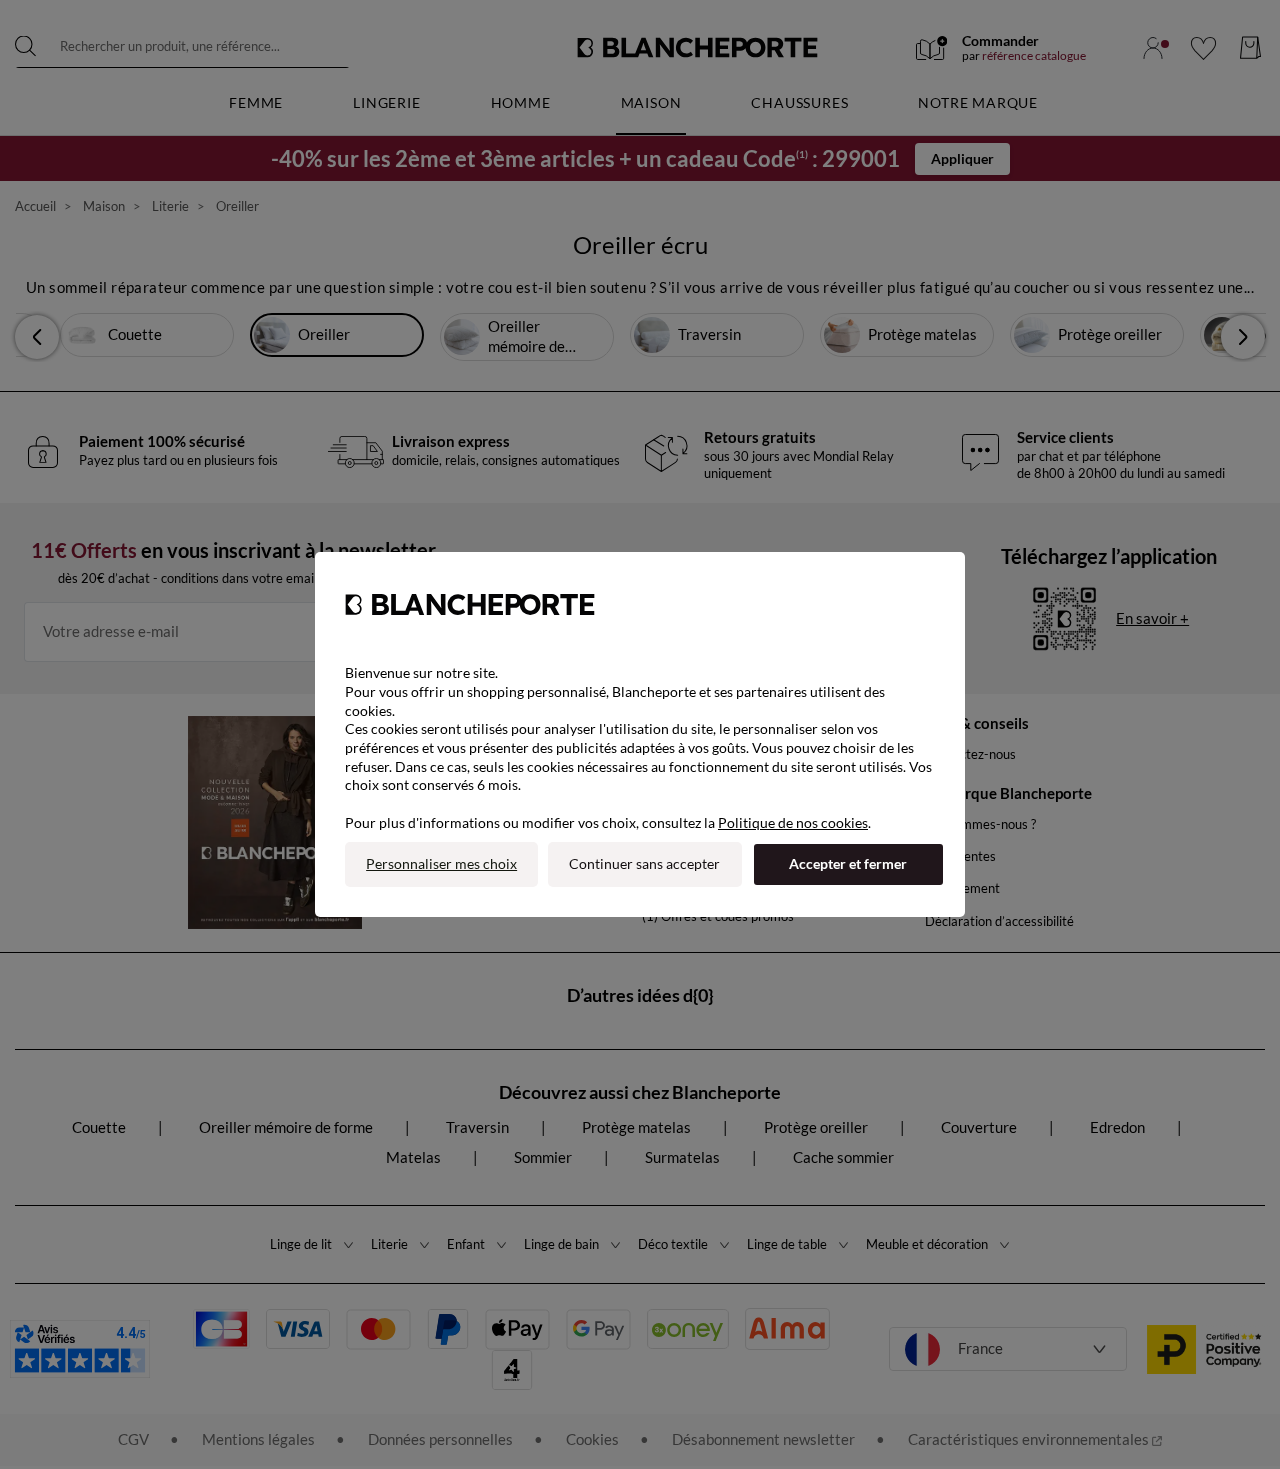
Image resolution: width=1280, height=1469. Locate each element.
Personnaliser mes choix (441, 863)
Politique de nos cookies (793, 822)
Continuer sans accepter (644, 863)
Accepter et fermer (848, 863)
